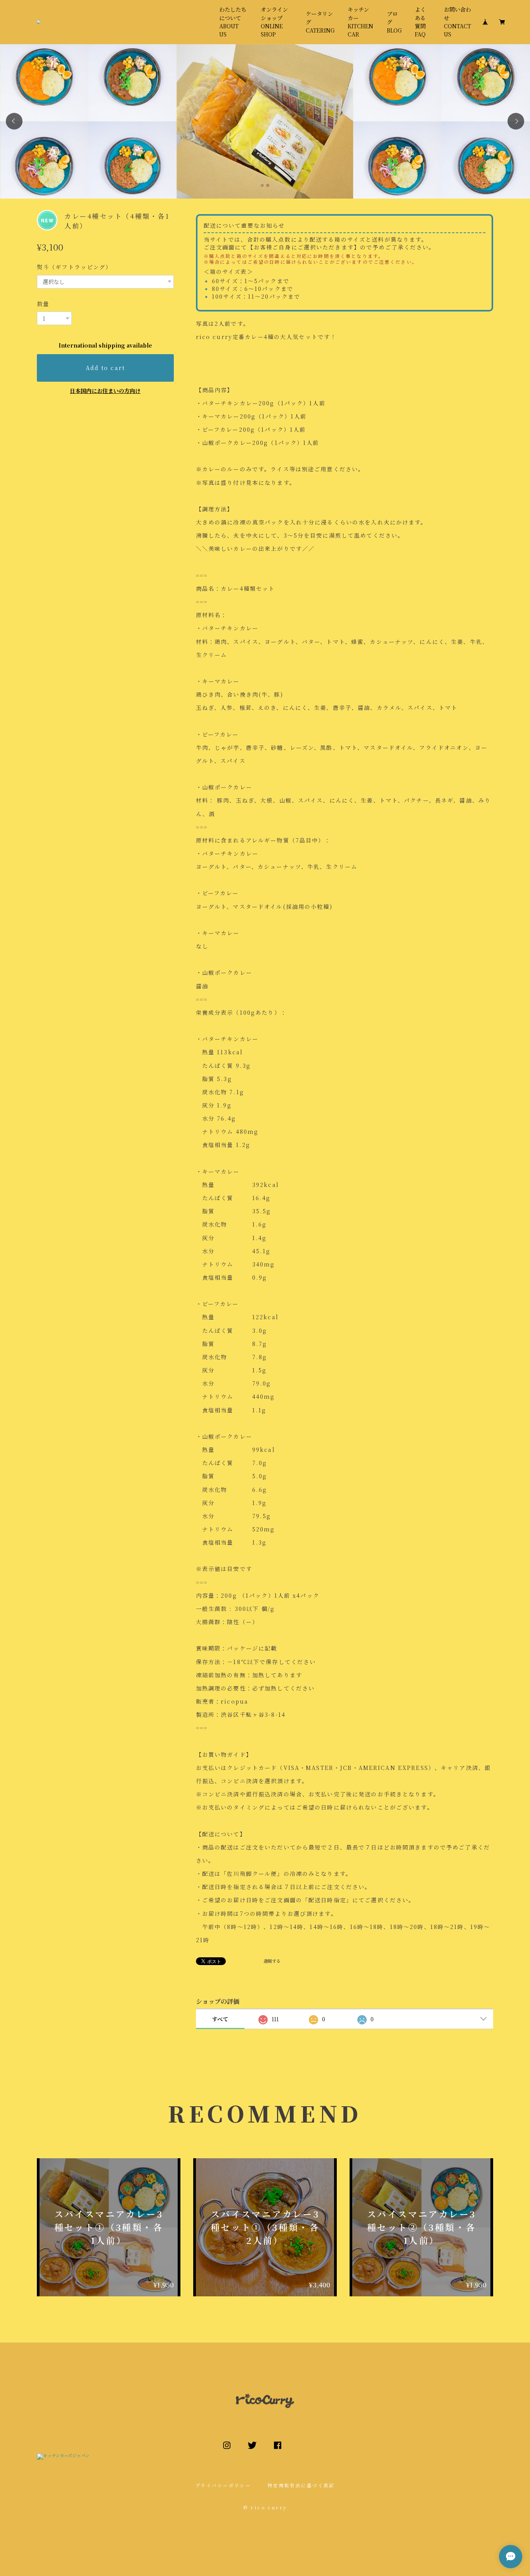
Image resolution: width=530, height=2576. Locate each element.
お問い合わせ (457, 22)
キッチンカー (360, 22)
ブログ (394, 22)
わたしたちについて (233, 22)
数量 (43, 304)
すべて (220, 2019)
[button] (14, 121)
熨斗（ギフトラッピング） (74, 267)
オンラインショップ (274, 22)
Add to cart (105, 368)
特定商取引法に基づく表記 (301, 2485)
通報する (272, 1961)
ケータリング (320, 22)
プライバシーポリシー (223, 2485)
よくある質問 (420, 22)
